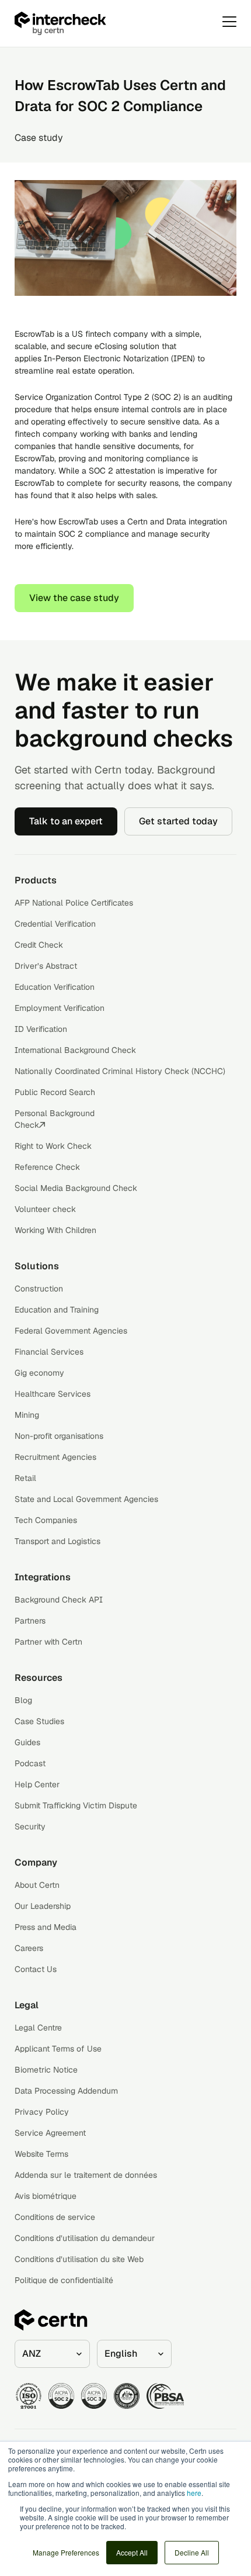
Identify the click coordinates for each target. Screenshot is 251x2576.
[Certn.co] (90, 23)
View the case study (74, 598)
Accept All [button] (132, 2552)
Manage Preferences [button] (66, 2552)
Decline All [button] (192, 2552)
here (194, 2493)
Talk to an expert (66, 821)
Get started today (178, 821)
